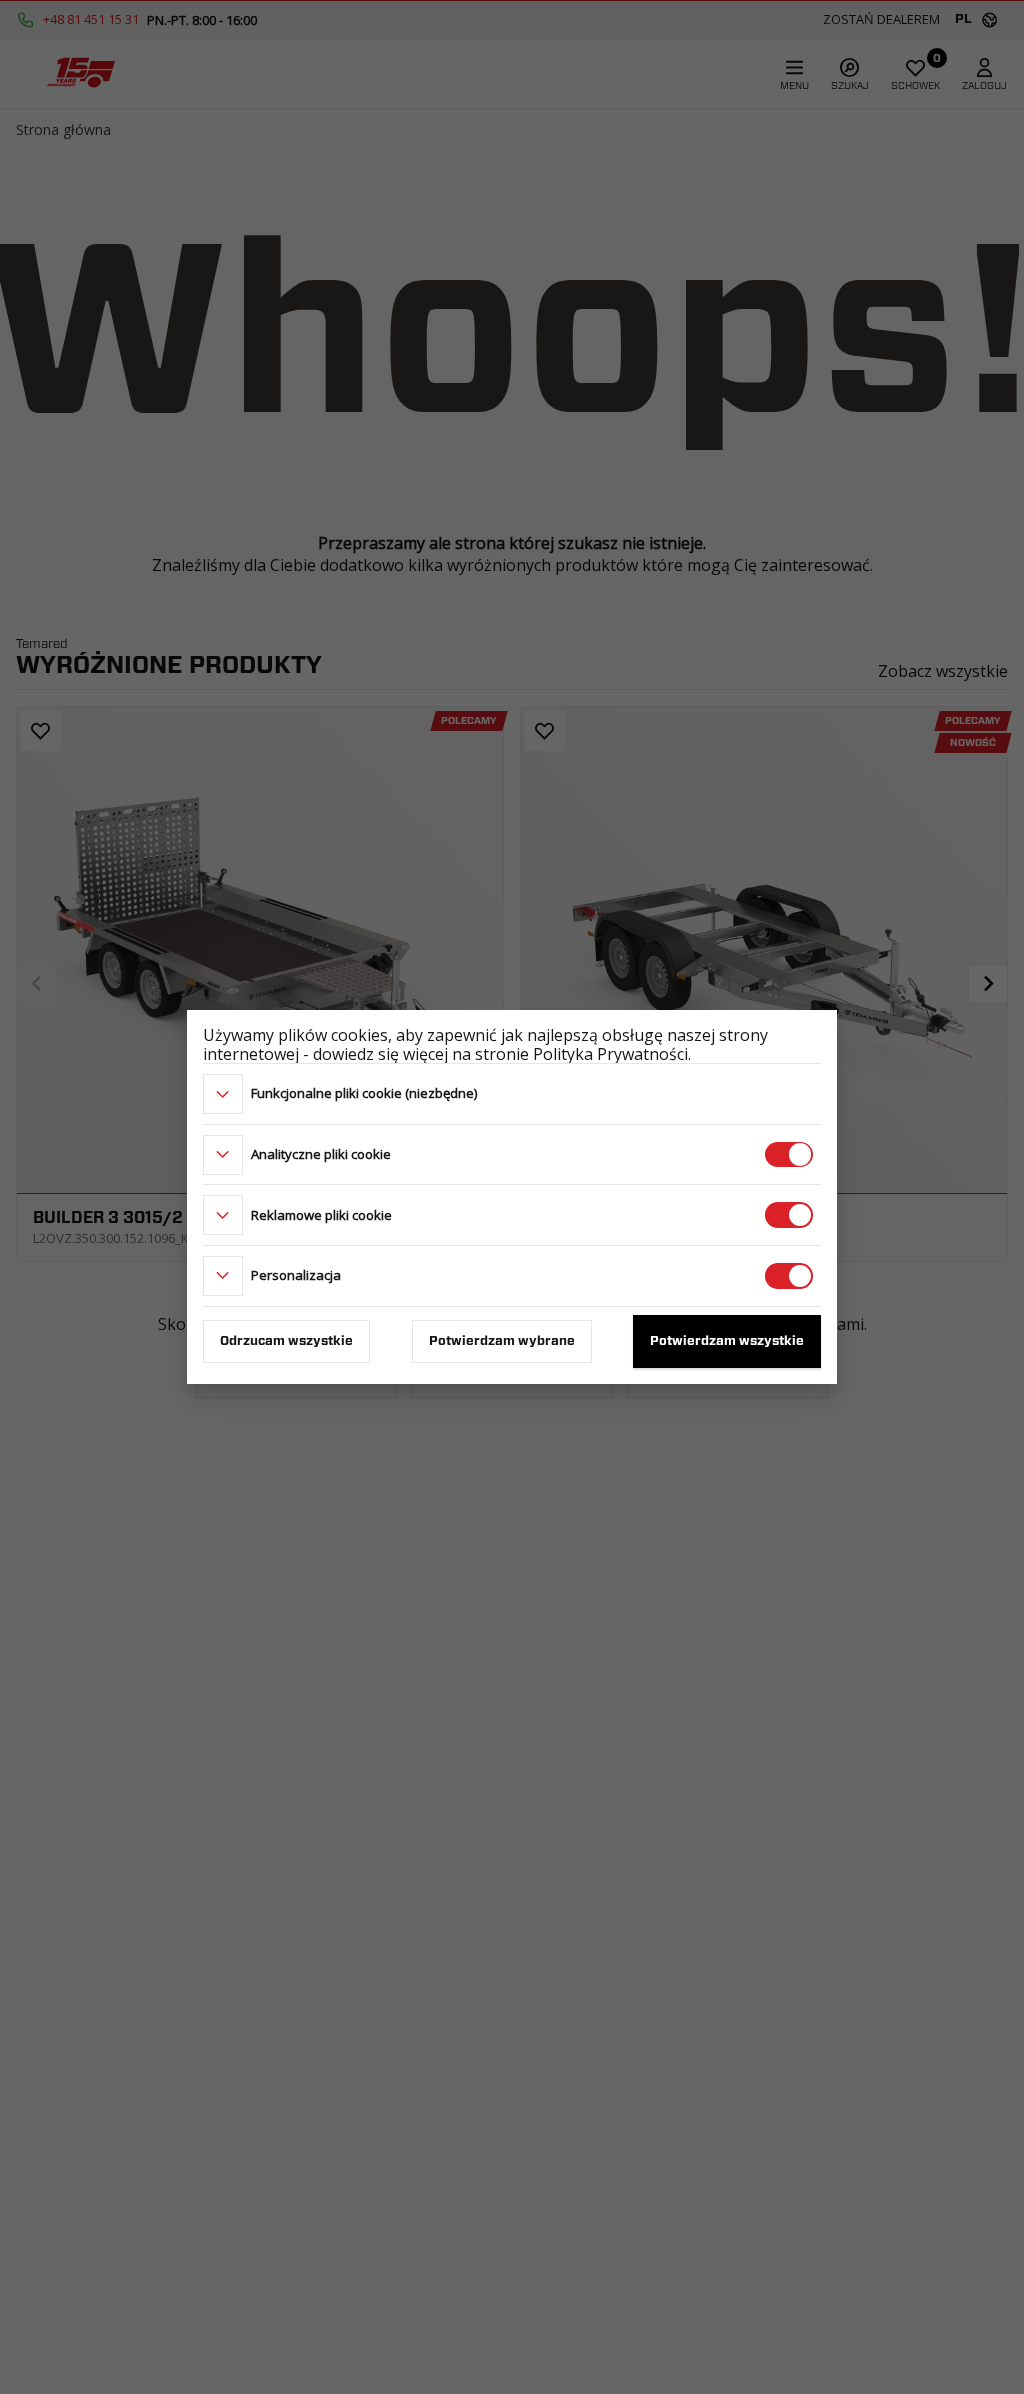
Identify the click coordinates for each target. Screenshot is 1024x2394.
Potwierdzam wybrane (502, 1341)
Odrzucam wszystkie (286, 1341)
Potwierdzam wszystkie (727, 1341)
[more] (223, 1094)
